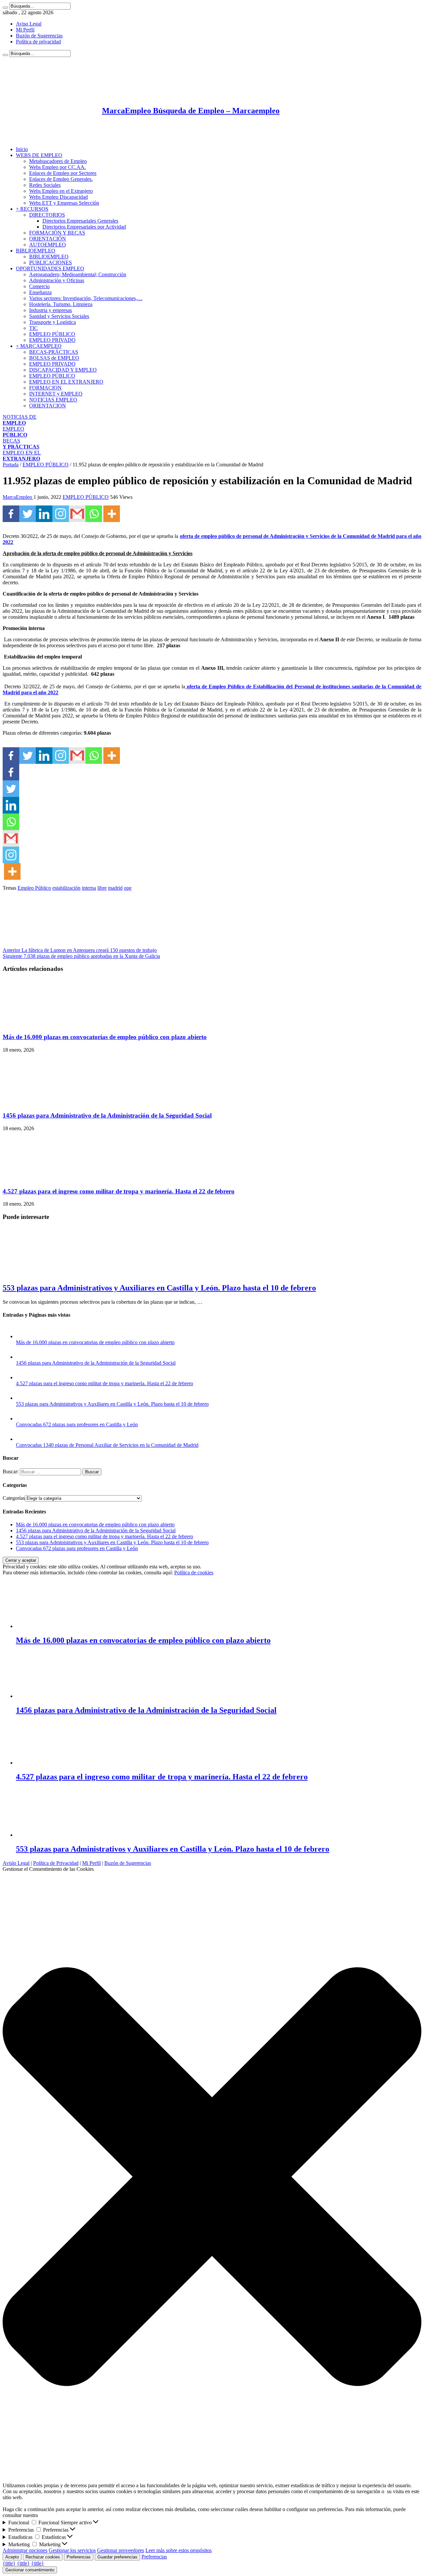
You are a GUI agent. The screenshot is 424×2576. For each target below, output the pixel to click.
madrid (115, 888)
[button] (212, 2177)
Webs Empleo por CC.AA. (57, 167)
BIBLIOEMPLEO (36, 251)
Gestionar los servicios (72, 2550)
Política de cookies (194, 1573)
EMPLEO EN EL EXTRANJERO (66, 382)
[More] (112, 514)
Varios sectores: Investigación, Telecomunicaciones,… (86, 298)
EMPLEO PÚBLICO (52, 334)
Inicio (22, 149)
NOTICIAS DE (20, 420)
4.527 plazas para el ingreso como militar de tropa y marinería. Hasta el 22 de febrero (119, 1191)
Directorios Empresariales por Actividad (84, 227)
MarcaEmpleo (18, 497)
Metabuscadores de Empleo (58, 161)
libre (102, 888)
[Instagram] (61, 514)
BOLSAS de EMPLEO (54, 358)
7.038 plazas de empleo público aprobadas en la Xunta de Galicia (81, 956)
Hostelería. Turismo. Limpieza (61, 304)
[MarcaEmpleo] (35, 138)
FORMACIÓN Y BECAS (57, 233)
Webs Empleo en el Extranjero (61, 191)
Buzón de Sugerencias (39, 36)
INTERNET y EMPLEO (56, 394)
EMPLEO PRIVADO (52, 340)
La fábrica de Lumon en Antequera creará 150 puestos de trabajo (80, 950)
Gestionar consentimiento (30, 2570)
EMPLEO (15, 432)
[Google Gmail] (77, 514)
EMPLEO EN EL (22, 456)
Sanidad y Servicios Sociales (59, 316)
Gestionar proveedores (121, 2550)
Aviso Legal (29, 24)
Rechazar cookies (43, 2557)
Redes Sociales (45, 185)
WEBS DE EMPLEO (39, 155)
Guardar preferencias (117, 2557)
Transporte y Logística (53, 322)
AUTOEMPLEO (48, 245)
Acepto (12, 2557)
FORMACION (45, 388)
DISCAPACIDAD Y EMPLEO (63, 370)
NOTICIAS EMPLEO (53, 400)
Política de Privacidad (56, 1863)
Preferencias (79, 2557)
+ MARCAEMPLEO (39, 346)
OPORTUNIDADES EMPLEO (50, 268)
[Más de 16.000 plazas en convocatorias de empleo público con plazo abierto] (23, 1336)
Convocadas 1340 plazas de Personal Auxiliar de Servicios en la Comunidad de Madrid (107, 1445)
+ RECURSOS (32, 209)
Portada (11, 465)
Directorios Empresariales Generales (80, 221)
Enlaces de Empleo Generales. (61, 179)
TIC (33, 328)
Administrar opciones (25, 2550)
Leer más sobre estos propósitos (179, 2550)
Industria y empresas (51, 310)
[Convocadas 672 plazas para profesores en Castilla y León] (23, 1419)
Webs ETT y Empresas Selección (64, 203)
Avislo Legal (16, 1863)
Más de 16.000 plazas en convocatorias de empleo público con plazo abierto (105, 1037)
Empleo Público (34, 888)
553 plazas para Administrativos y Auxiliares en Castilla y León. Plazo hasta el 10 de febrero (159, 1288)
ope (128, 888)
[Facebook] (11, 514)
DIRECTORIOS (47, 215)
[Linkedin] (44, 514)
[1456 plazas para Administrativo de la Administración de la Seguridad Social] (23, 1357)
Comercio (39, 286)
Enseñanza (40, 292)
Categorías (14, 1498)
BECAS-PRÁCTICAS (54, 352)
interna (89, 888)
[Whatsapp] (94, 514)
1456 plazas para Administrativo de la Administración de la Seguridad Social (107, 1115)
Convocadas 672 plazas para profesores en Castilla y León (77, 1424)
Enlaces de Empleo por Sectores (63, 173)
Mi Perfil (25, 30)
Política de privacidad (38, 42)
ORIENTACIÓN (48, 239)
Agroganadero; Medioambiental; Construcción (78, 274)
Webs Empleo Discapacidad (58, 197)
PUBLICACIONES (51, 263)
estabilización (66, 888)
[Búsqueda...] (5, 8)
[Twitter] (27, 514)
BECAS (21, 444)
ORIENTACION (48, 406)
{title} (9, 2563)
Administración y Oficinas (57, 280)
